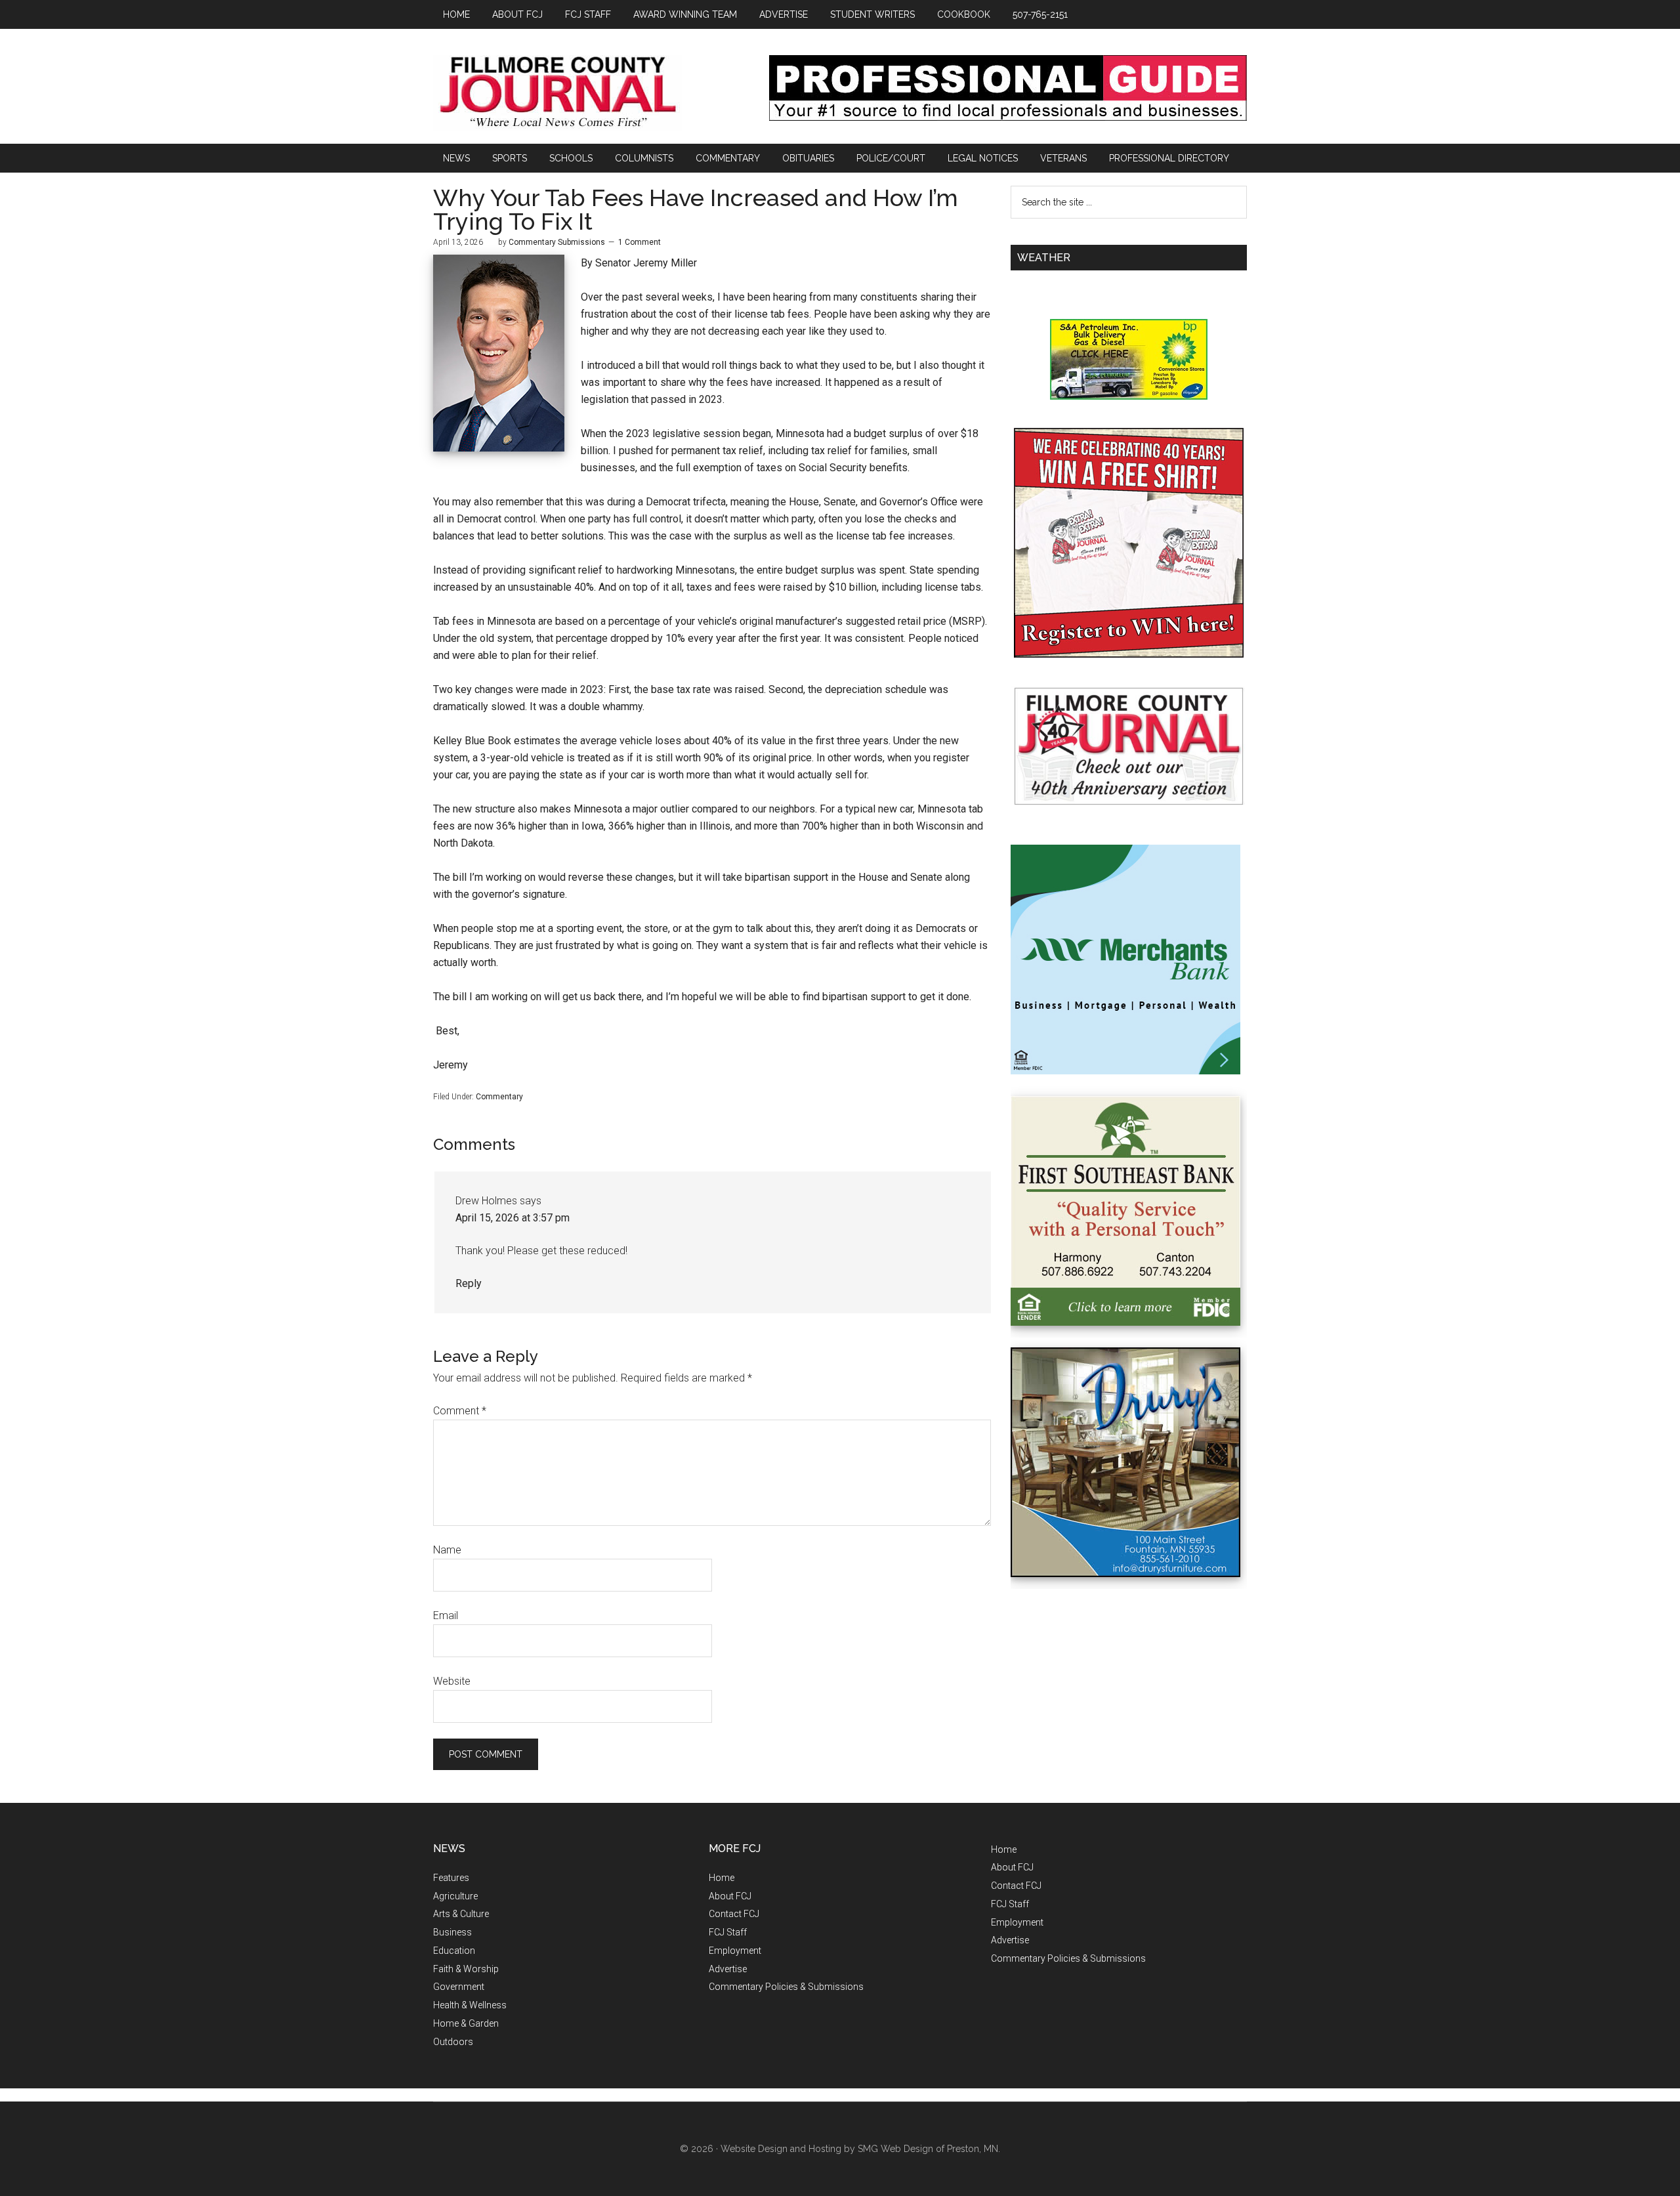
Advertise (728, 1969)
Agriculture (455, 1896)
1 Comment (640, 242)
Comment (460, 1411)
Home (722, 1878)
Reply (469, 1283)
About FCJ (730, 1896)
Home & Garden (466, 2023)
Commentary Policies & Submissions (786, 1987)
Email (446, 1615)
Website (452, 1681)
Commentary (499, 1097)
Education (454, 1951)
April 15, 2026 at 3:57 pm (513, 1218)
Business (452, 1932)
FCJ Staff (728, 1932)
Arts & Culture (461, 1914)
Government (459, 1987)
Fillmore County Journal (558, 93)
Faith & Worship (466, 1969)
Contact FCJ (734, 1914)
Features (451, 1878)
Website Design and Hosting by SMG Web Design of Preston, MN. (860, 2149)
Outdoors (453, 2042)
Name (447, 1550)
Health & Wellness (470, 2005)
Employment (735, 1951)
